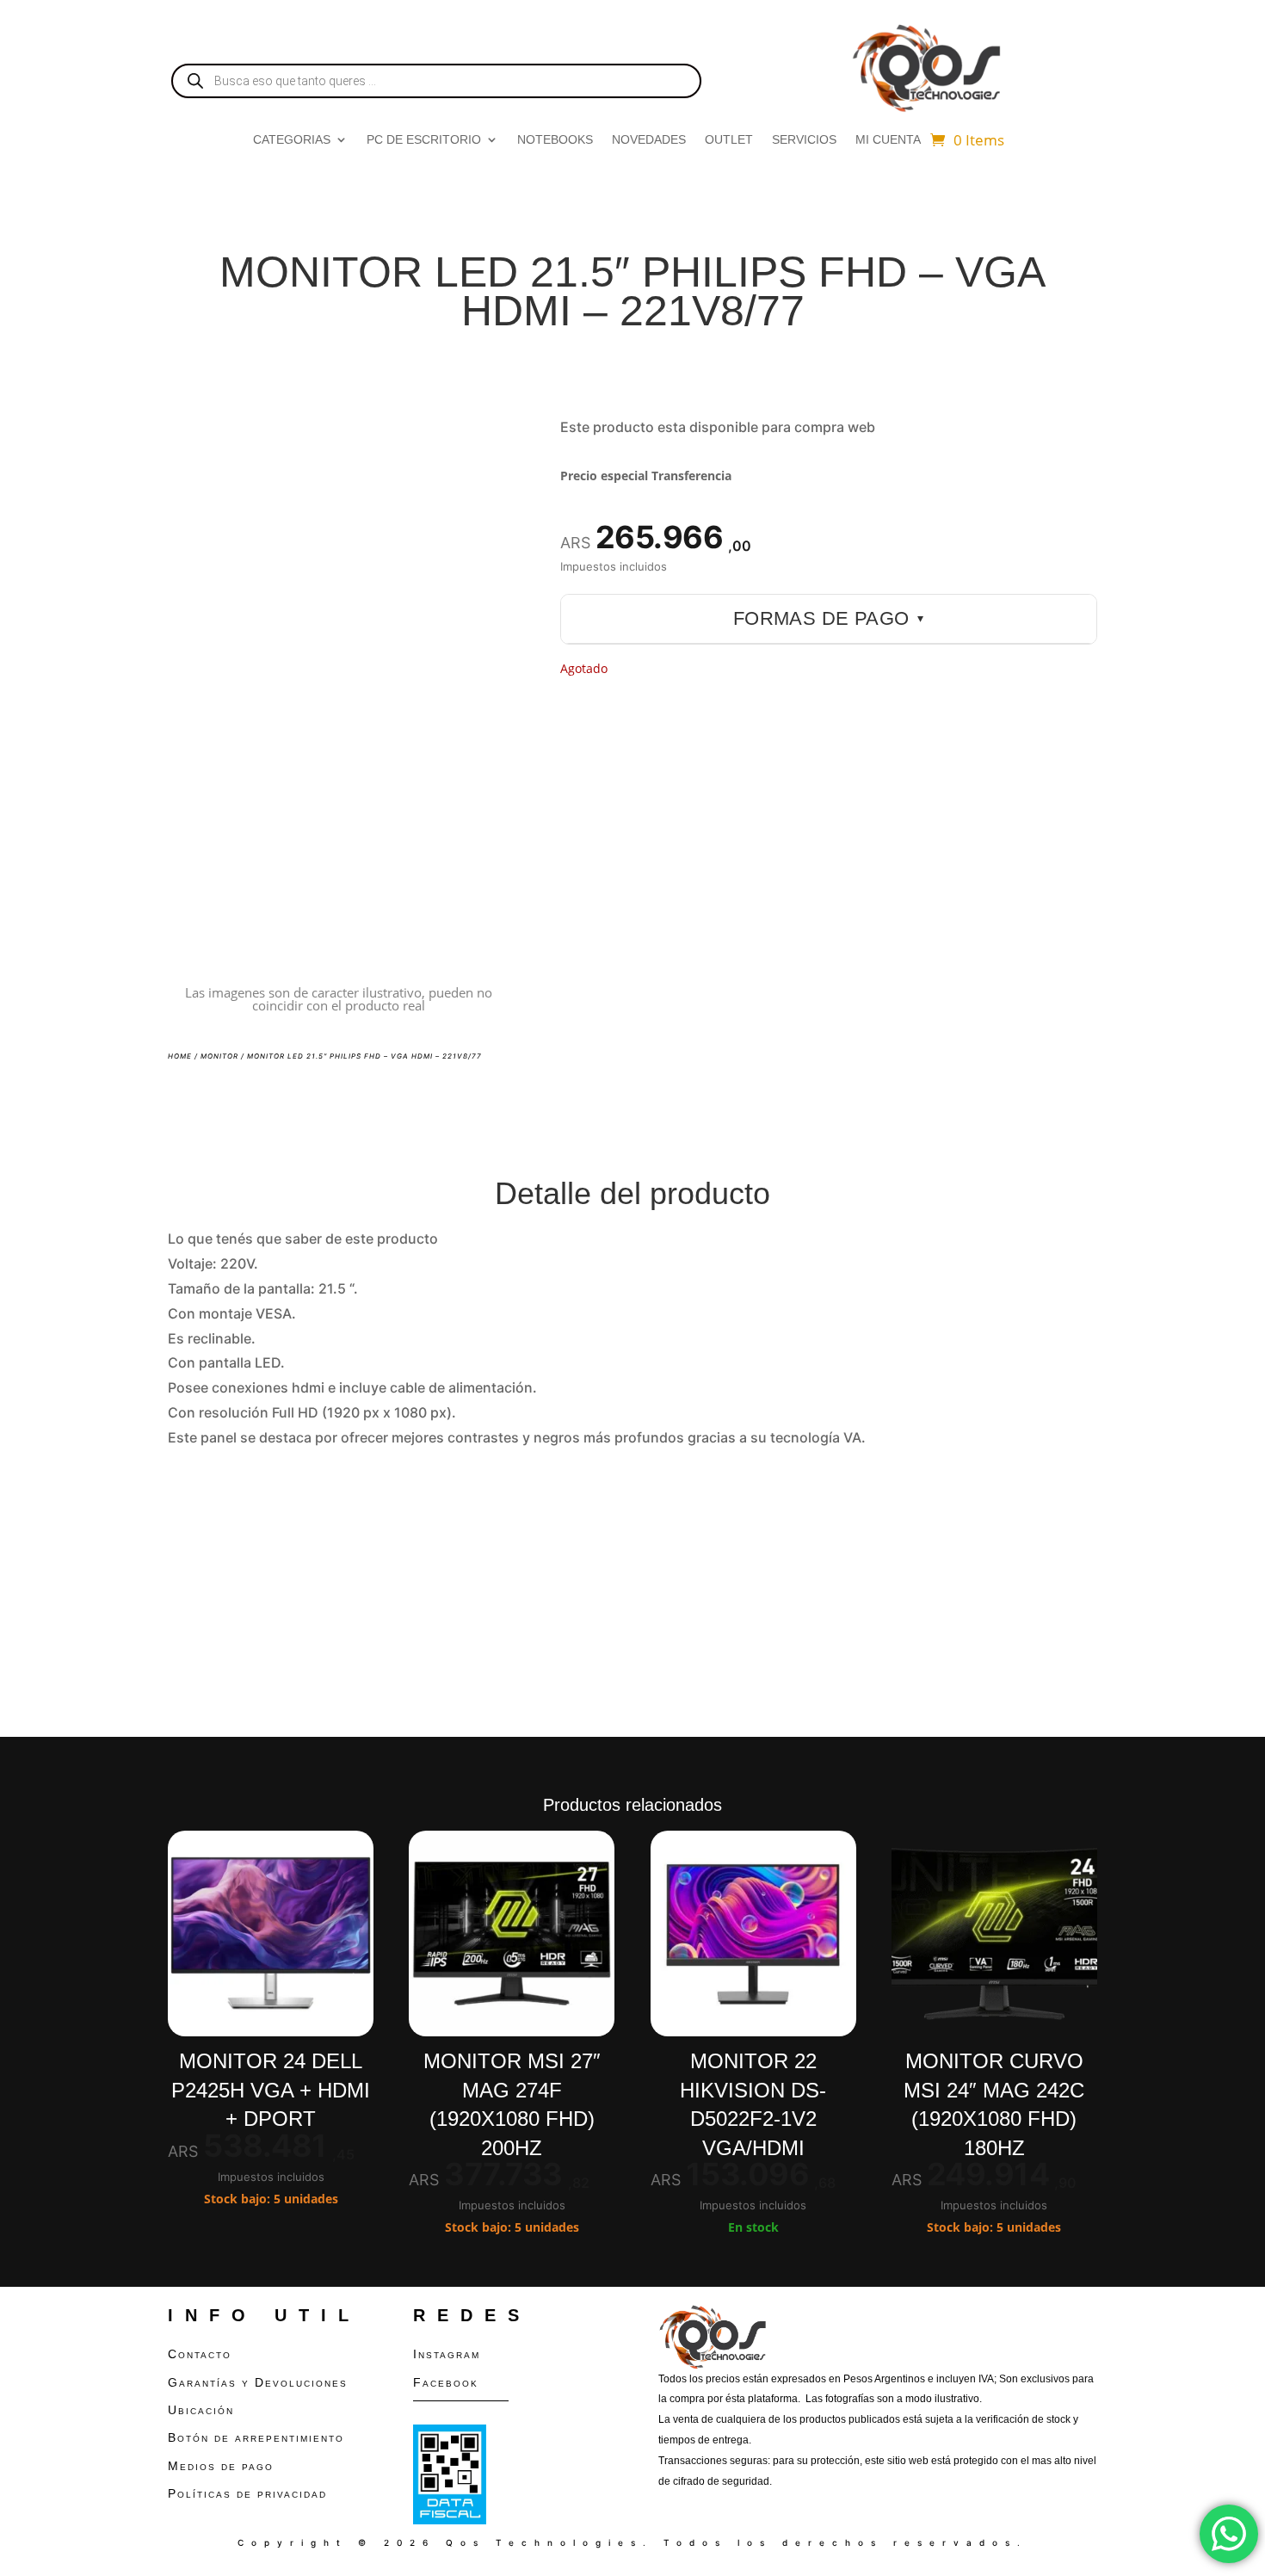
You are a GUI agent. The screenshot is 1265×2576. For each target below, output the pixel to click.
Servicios (804, 140)
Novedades (649, 140)
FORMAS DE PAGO (829, 618)
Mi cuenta (888, 140)
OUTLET (729, 140)
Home (180, 1056)
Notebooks (555, 140)
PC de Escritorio (424, 140)
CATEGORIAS (292, 140)
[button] (481, 442)
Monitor (219, 1056)
